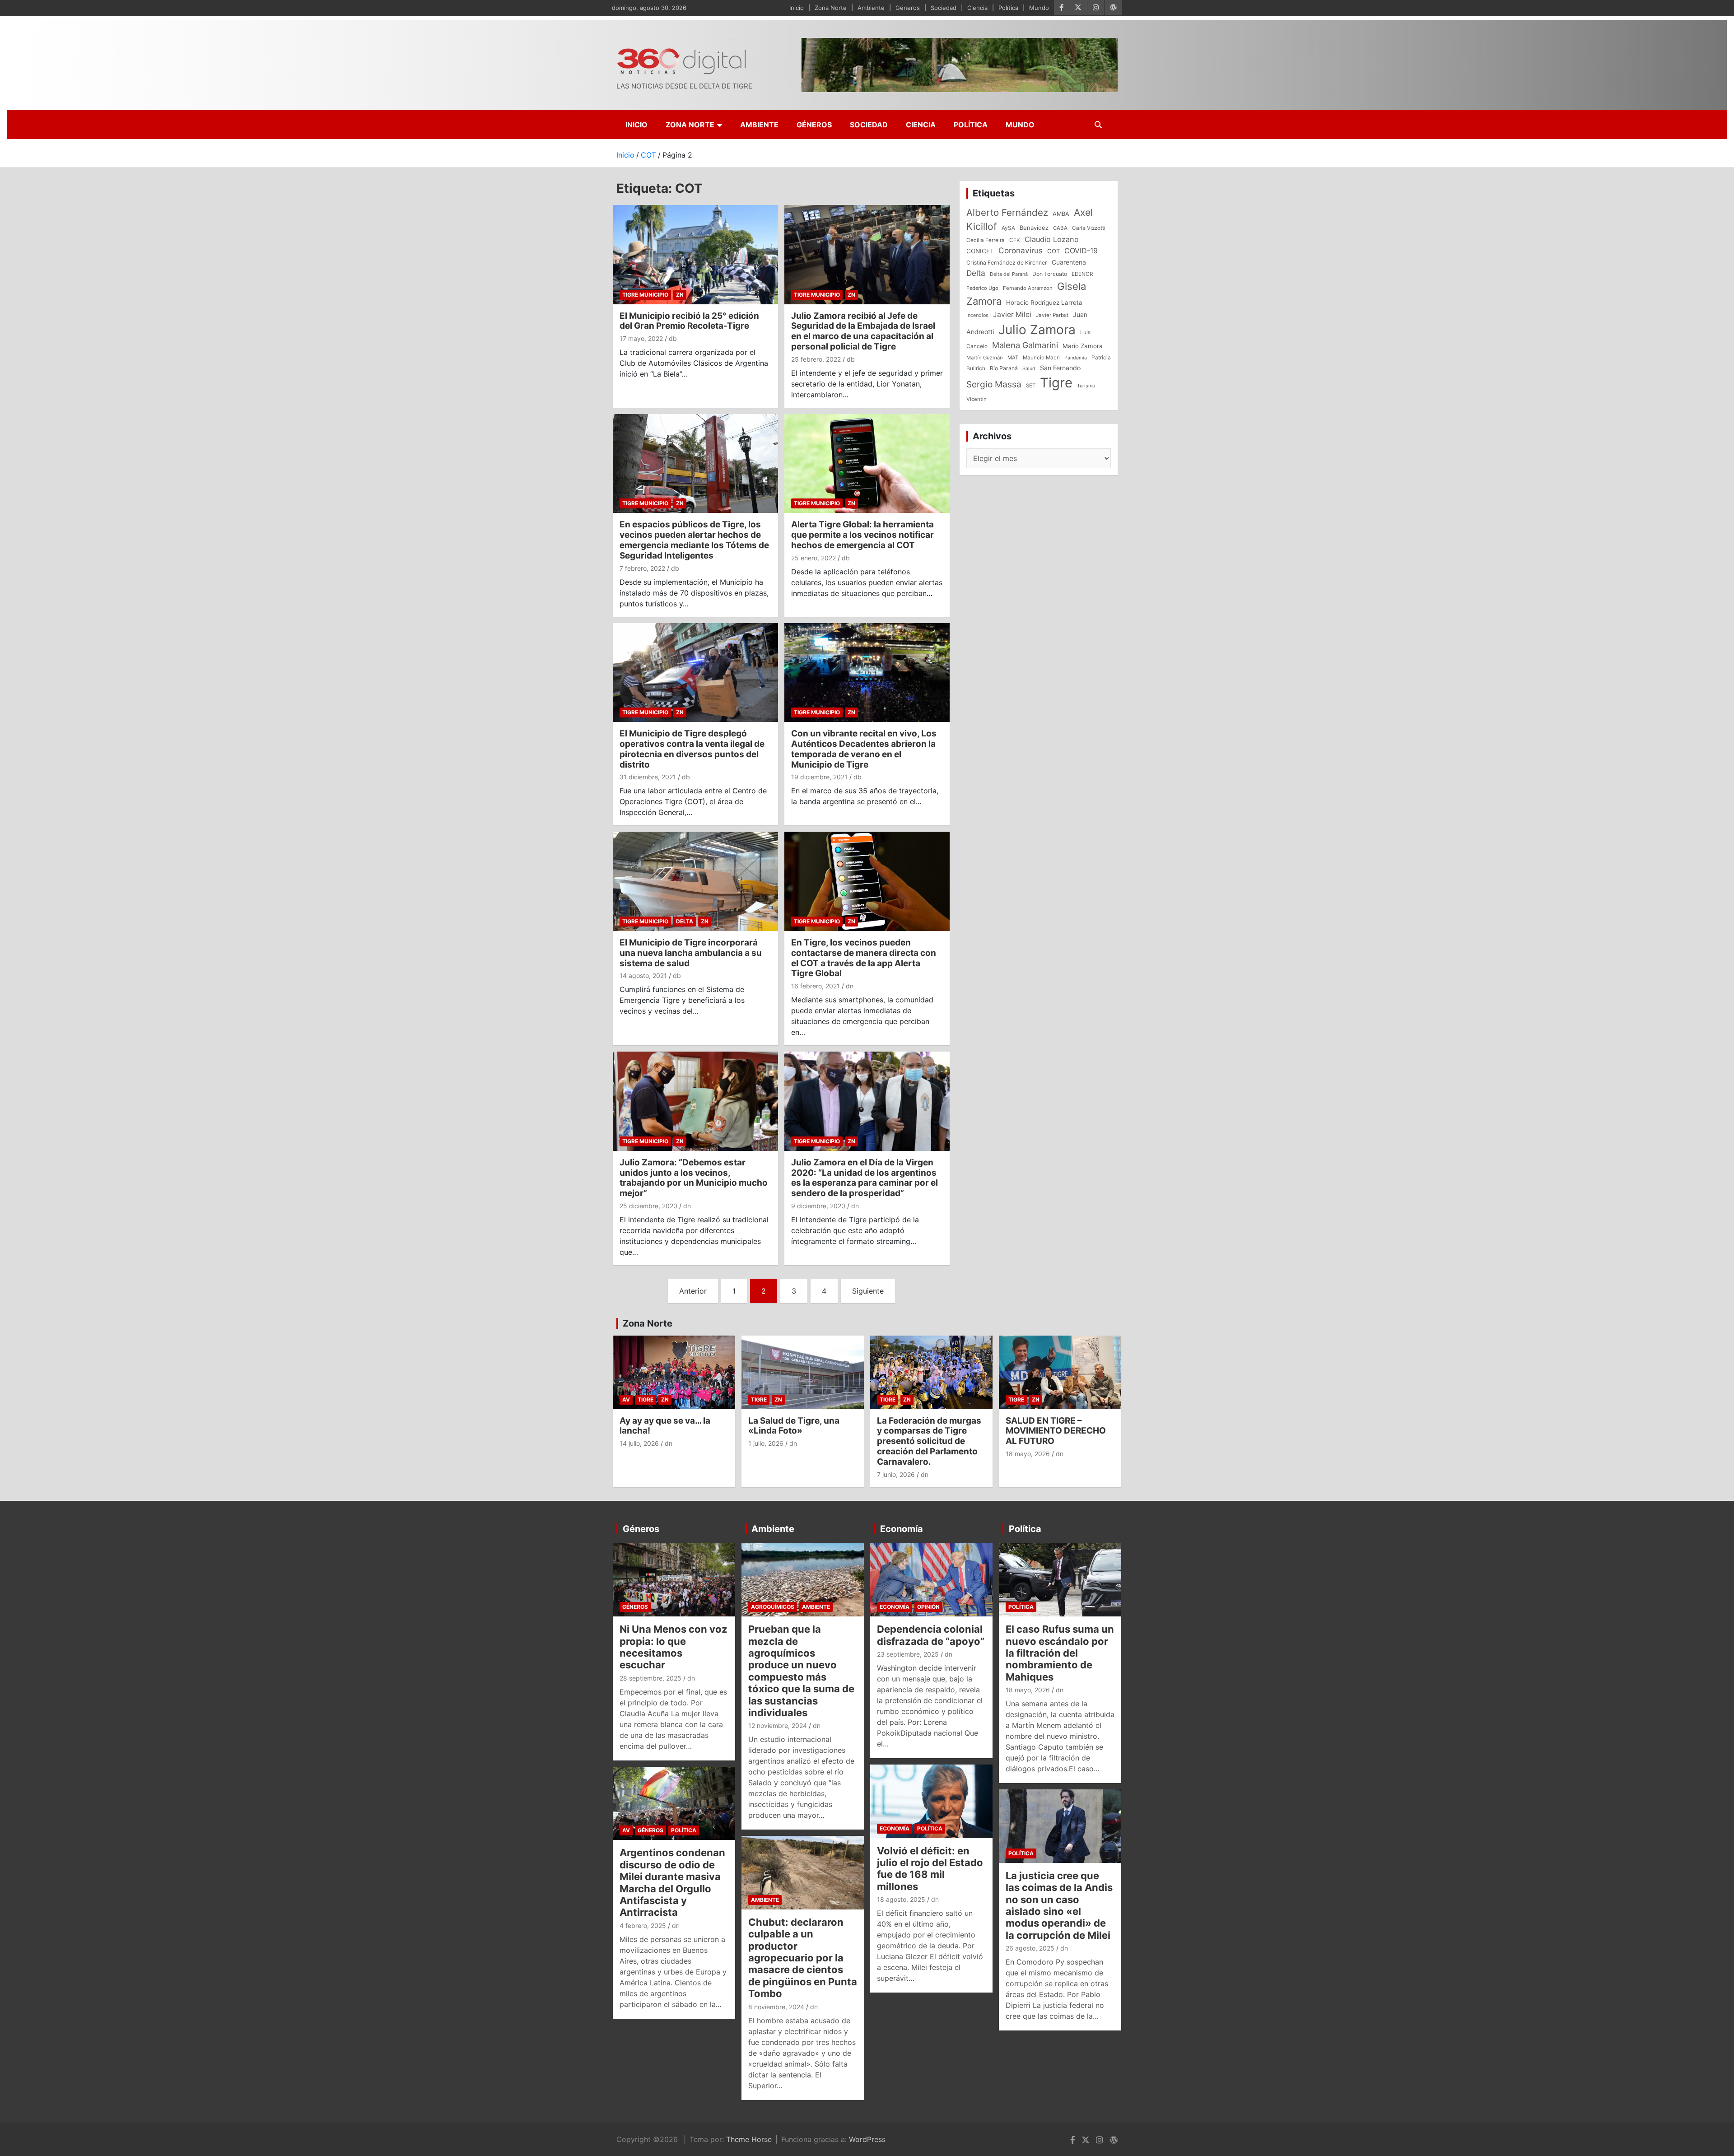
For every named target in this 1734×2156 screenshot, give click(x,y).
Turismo (1086, 386)
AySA (1008, 228)
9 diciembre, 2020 (818, 1206)
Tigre (1056, 383)
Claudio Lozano (1052, 239)
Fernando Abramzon (1028, 288)
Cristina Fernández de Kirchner (1007, 263)
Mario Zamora (1083, 346)
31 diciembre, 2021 (648, 777)
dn (850, 986)
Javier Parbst (1052, 315)
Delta (685, 921)
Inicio (797, 8)
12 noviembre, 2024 (778, 1725)
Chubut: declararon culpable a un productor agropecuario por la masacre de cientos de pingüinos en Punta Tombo (803, 1958)
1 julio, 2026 (766, 1443)
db (673, 338)
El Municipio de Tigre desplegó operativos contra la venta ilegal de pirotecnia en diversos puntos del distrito (692, 749)
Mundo (1039, 8)
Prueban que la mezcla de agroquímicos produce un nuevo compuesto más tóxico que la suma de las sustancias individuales (801, 1671)
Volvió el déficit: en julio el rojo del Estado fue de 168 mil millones (930, 1869)
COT (1053, 251)
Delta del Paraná (1009, 274)
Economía (902, 1529)
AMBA (1061, 214)
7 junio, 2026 (896, 1474)
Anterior (693, 1291)
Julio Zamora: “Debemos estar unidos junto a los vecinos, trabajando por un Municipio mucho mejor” (694, 1178)
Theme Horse (749, 2139)
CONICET (980, 251)
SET (1031, 386)
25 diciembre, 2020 (648, 1206)
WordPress (867, 2139)
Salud (1029, 368)
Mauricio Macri (1041, 358)
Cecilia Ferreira (986, 240)
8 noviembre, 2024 (776, 2007)
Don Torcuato (1050, 274)
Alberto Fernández (1007, 212)
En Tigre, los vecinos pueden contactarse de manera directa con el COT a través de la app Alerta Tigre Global (864, 958)
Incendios (977, 315)
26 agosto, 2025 (1030, 1948)
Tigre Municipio (645, 295)
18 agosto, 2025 (901, 1899)
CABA (1060, 228)
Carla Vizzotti (1089, 228)
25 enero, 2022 (813, 558)
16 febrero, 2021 (816, 986)
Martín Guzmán (985, 358)
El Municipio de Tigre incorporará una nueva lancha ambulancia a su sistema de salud (691, 953)
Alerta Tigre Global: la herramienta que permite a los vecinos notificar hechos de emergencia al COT (862, 535)
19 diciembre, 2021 (819, 777)
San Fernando (1060, 368)
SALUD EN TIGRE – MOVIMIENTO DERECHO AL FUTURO (1056, 1431)
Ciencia (977, 8)
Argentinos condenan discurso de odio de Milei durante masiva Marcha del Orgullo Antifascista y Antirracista (672, 1882)
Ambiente (871, 8)
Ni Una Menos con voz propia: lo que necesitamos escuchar (674, 1647)
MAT (1013, 358)
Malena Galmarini (1025, 345)
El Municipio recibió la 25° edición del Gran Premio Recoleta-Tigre (689, 321)
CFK (1015, 240)
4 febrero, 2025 (643, 1925)
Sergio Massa (994, 384)
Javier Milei (1012, 314)
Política (1008, 8)
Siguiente (868, 1291)
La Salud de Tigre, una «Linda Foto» (794, 1426)
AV (626, 1399)
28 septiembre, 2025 (650, 1678)
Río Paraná (1004, 368)
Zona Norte (831, 8)
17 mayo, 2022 (641, 338)
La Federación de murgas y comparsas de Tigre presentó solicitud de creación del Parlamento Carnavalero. (929, 1441)
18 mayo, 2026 (1028, 1454)
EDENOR (1082, 274)
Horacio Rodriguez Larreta (1044, 303)
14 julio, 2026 (639, 1443)
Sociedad (944, 8)
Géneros (908, 8)
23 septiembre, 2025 (908, 1654)
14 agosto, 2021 (643, 976)
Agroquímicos (773, 1607)
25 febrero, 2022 (816, 359)
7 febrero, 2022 (642, 568)
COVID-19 (1081, 251)
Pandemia (1076, 358)
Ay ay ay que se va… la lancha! (665, 1426)
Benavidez (1034, 228)
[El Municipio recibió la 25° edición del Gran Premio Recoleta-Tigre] (695, 254)
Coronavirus (1021, 250)
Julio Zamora (1037, 330)
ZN (680, 295)
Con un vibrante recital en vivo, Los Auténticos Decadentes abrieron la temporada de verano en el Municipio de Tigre (864, 749)
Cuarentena (1069, 262)
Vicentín (977, 399)
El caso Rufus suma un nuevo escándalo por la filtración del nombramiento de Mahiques (1060, 1653)
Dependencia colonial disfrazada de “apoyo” (931, 1635)
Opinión (928, 1607)
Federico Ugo (982, 288)
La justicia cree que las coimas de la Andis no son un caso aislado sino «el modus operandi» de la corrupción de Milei (1059, 1905)
